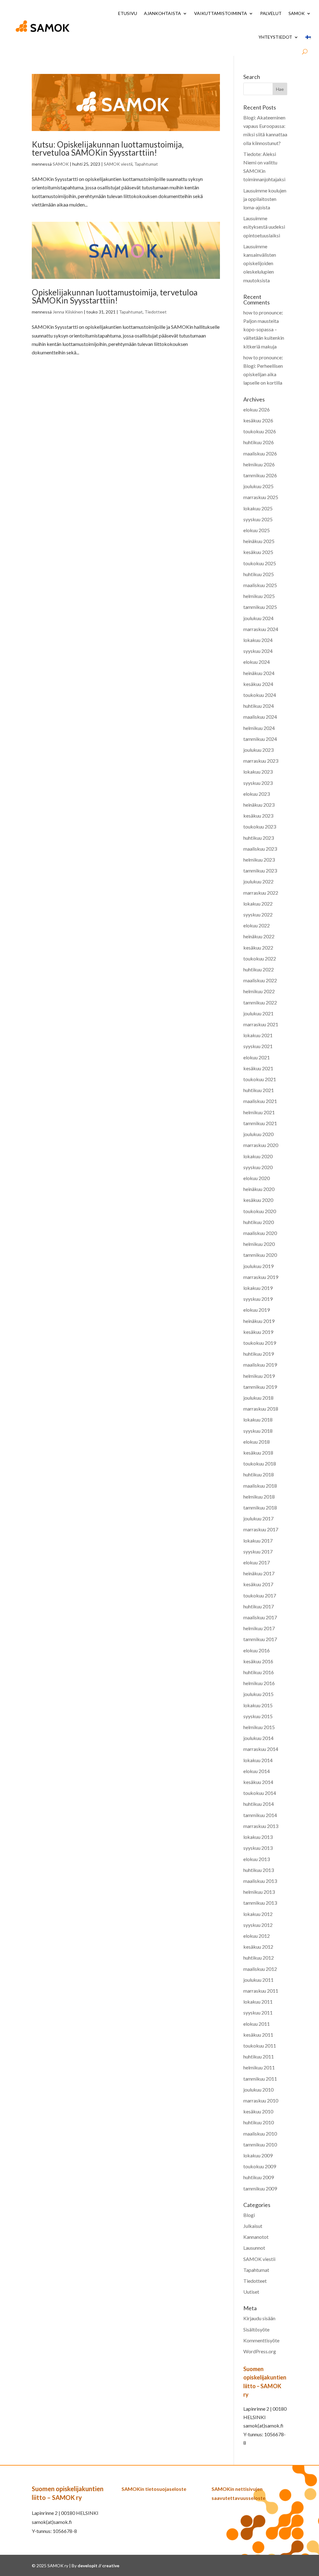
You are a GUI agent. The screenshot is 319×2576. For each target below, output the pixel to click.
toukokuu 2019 (260, 1343)
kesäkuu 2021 (258, 1068)
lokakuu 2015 (258, 1705)
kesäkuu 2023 (258, 816)
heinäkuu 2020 (259, 1189)
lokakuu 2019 (258, 1288)
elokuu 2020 (257, 1178)
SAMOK (297, 13)
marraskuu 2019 (261, 1277)
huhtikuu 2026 (259, 442)
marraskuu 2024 (261, 629)
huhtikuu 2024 (259, 706)
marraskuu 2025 (261, 497)
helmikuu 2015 (259, 1727)
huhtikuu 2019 (259, 1354)
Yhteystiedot (275, 37)
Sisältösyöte (256, 2329)
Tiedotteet (156, 312)
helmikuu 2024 (259, 728)
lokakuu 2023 (258, 772)
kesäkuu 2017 (258, 1584)
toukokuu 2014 (260, 1793)
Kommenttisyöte (261, 2340)
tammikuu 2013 (260, 1903)
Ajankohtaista (162, 13)
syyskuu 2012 (258, 1925)
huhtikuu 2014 (259, 1804)
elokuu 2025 (257, 530)
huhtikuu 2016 (259, 1672)
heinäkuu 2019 (259, 1321)
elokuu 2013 (257, 1859)
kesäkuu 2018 (258, 1453)
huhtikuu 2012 (259, 1958)
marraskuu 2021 (261, 1024)
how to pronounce (262, 312)
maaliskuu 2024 (260, 717)
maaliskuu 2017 (260, 1617)
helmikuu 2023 (259, 860)
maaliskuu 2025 (260, 585)
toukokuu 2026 (260, 431)
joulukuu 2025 (258, 486)
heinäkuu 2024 (259, 673)
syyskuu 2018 (258, 1431)
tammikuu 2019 (260, 1387)
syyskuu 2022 (258, 914)
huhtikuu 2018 (259, 1474)
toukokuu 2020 (260, 1211)
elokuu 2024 (257, 662)
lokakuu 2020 (258, 1156)
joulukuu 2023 (258, 750)
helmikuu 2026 (259, 464)
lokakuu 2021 (258, 1035)
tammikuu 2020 (260, 1255)
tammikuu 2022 (260, 1002)
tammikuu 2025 (260, 607)
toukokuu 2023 (260, 826)
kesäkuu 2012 (258, 1947)
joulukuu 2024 (258, 618)
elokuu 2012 (257, 1936)
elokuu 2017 (257, 1562)
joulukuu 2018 (258, 1398)
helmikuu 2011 (259, 2067)
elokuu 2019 (257, 1310)
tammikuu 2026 (260, 475)
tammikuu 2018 (260, 1507)
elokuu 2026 (257, 409)
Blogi (249, 2215)
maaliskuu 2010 (260, 2134)
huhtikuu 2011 (259, 2056)
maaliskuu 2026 (260, 453)
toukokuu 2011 (260, 2046)
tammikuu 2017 (260, 1639)
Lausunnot (254, 2248)
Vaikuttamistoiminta (221, 13)
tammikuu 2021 (260, 1123)
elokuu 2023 (257, 794)
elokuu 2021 (257, 1057)
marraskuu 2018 (261, 1409)
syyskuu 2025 (258, 519)
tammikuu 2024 (260, 739)
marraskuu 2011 (261, 1991)
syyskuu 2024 (258, 651)
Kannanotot (256, 2237)
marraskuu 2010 (261, 2100)
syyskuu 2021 (258, 1046)
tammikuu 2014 (260, 1815)
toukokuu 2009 (260, 2166)
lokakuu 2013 (258, 1837)
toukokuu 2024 (260, 695)
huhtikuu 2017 (259, 1606)
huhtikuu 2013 (259, 1870)
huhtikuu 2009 (259, 2177)
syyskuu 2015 (258, 1716)
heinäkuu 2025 (259, 541)
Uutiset (251, 2292)
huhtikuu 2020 (259, 1222)
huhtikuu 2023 (259, 838)
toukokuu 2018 (260, 1463)
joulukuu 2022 (258, 881)
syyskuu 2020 (258, 1167)
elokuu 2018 (257, 1442)
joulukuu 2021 (258, 1013)
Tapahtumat (146, 164)
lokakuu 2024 (258, 640)
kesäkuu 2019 (258, 1332)
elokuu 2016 (257, 1650)
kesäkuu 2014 (258, 1782)
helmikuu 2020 (259, 1244)
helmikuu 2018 (259, 1497)
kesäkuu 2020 (258, 1200)
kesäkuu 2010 (258, 2111)
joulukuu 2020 (258, 1134)
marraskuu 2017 (261, 1529)
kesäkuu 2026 (258, 420)
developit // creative (98, 2566)
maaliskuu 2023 (260, 849)
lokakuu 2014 (258, 1760)
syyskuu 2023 (258, 783)
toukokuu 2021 (260, 1079)
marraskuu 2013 (261, 1826)
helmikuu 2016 (259, 1683)
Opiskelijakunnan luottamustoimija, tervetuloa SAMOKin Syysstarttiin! (115, 296)
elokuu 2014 (257, 1771)
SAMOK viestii (118, 164)
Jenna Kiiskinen (68, 312)
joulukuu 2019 (258, 1266)
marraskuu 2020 (261, 1145)
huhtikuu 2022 (259, 969)
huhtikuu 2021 (259, 1090)
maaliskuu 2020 (260, 1233)
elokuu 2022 (257, 925)
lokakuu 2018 (258, 1419)
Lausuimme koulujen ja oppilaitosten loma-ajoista (265, 199)
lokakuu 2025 (258, 508)
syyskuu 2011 (258, 2012)
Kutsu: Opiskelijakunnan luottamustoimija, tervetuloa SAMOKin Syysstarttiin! (108, 148)
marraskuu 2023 (261, 761)
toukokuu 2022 (260, 958)
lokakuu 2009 (258, 2155)
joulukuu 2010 (258, 2090)
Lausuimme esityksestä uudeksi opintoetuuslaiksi (264, 227)
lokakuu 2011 (258, 2002)
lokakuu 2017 (258, 1541)
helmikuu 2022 (259, 991)
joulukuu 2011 (258, 1980)
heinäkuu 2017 (259, 1573)
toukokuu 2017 (260, 1595)
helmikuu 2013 (259, 1892)
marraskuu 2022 (261, 893)
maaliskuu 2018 (260, 1486)
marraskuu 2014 (261, 1749)
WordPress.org (260, 2351)
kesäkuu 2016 (258, 1661)
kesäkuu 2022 (258, 948)
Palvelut (271, 13)
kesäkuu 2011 (258, 2035)
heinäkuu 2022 (259, 936)
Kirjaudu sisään (259, 2318)
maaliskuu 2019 (260, 1365)
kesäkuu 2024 (258, 684)
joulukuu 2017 (258, 1518)
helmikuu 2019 (259, 1376)
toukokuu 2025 (260, 563)
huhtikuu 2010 (259, 2122)
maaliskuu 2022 (260, 980)
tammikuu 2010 (260, 2144)
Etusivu (128, 13)
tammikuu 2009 (260, 2188)
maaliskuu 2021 (260, 1101)
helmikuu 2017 (259, 1628)
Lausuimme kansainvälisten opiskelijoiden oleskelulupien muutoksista (260, 263)
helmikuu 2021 (259, 1112)
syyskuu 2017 (258, 1551)
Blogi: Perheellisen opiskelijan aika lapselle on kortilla (263, 374)
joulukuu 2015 (258, 1694)
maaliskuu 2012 (260, 1969)
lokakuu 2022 (258, 904)
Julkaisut (253, 2226)
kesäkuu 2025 (258, 552)
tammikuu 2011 (260, 2079)
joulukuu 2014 (258, 1738)
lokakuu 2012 (258, 1914)
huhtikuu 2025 (259, 574)
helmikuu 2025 (259, 596)
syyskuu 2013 (258, 1848)
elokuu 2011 (257, 2024)
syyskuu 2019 (258, 1299)
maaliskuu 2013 (260, 1881)
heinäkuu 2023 (259, 805)
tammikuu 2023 (260, 870)
